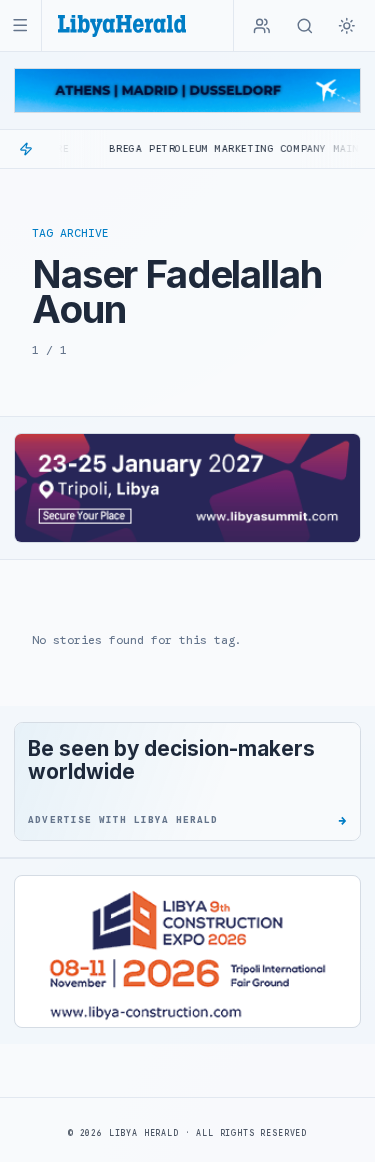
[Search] (305, 26)
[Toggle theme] (347, 26)
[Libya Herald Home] (122, 25)
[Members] (262, 26)
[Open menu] (20, 25)
